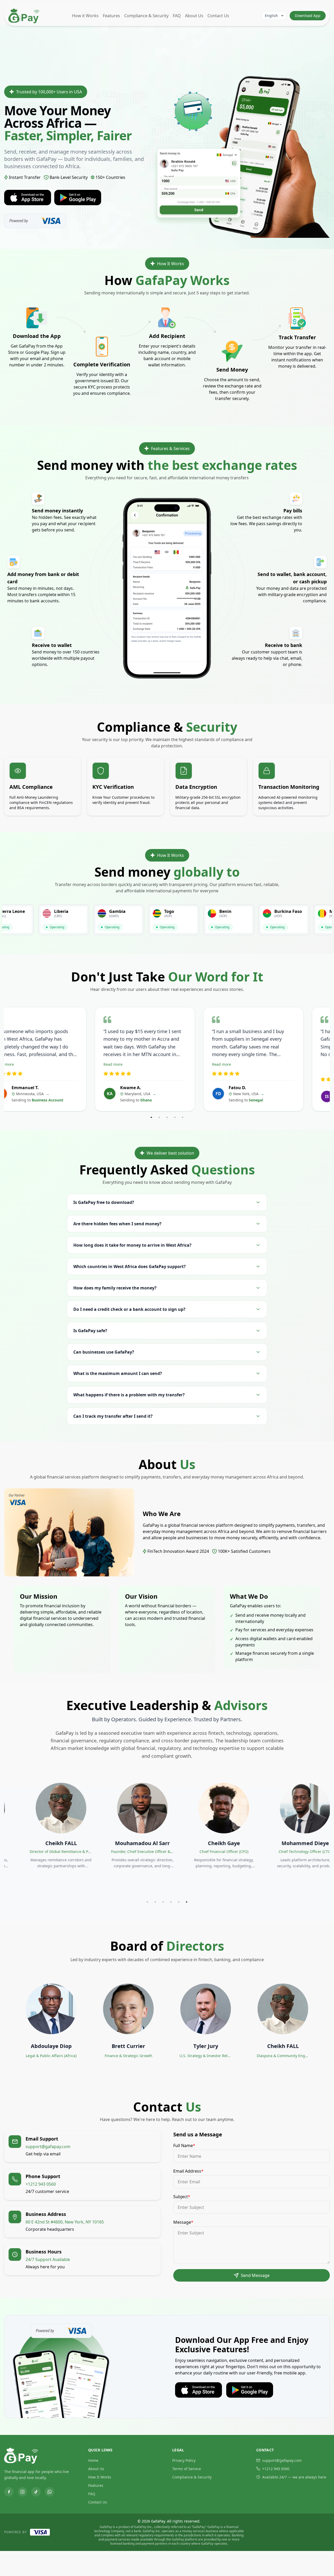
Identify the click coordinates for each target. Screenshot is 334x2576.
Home (93, 2460)
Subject (182, 2197)
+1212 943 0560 (276, 2469)
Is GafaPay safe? (90, 1331)
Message (183, 2222)
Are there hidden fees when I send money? (117, 1224)
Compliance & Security (146, 16)
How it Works (85, 16)
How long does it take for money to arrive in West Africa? (132, 1245)
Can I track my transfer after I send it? (113, 1416)
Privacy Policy (184, 2460)
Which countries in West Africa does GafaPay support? (130, 1266)
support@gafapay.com (282, 2460)
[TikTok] (36, 2492)
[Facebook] (9, 2492)
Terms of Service (187, 2469)
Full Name (184, 2145)
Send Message (255, 2275)
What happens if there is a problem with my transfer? (129, 1395)
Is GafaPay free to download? (104, 1202)
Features (111, 16)
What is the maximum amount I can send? (118, 1373)
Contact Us (218, 16)
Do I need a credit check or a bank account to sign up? (129, 1309)
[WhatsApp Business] (50, 2492)
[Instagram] (22, 2492)
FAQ (177, 16)
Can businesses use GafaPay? (104, 1352)
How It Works (100, 2477)
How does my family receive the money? (115, 1288)
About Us (194, 16)
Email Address (188, 2171)
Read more (26, 1064)
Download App (308, 16)
